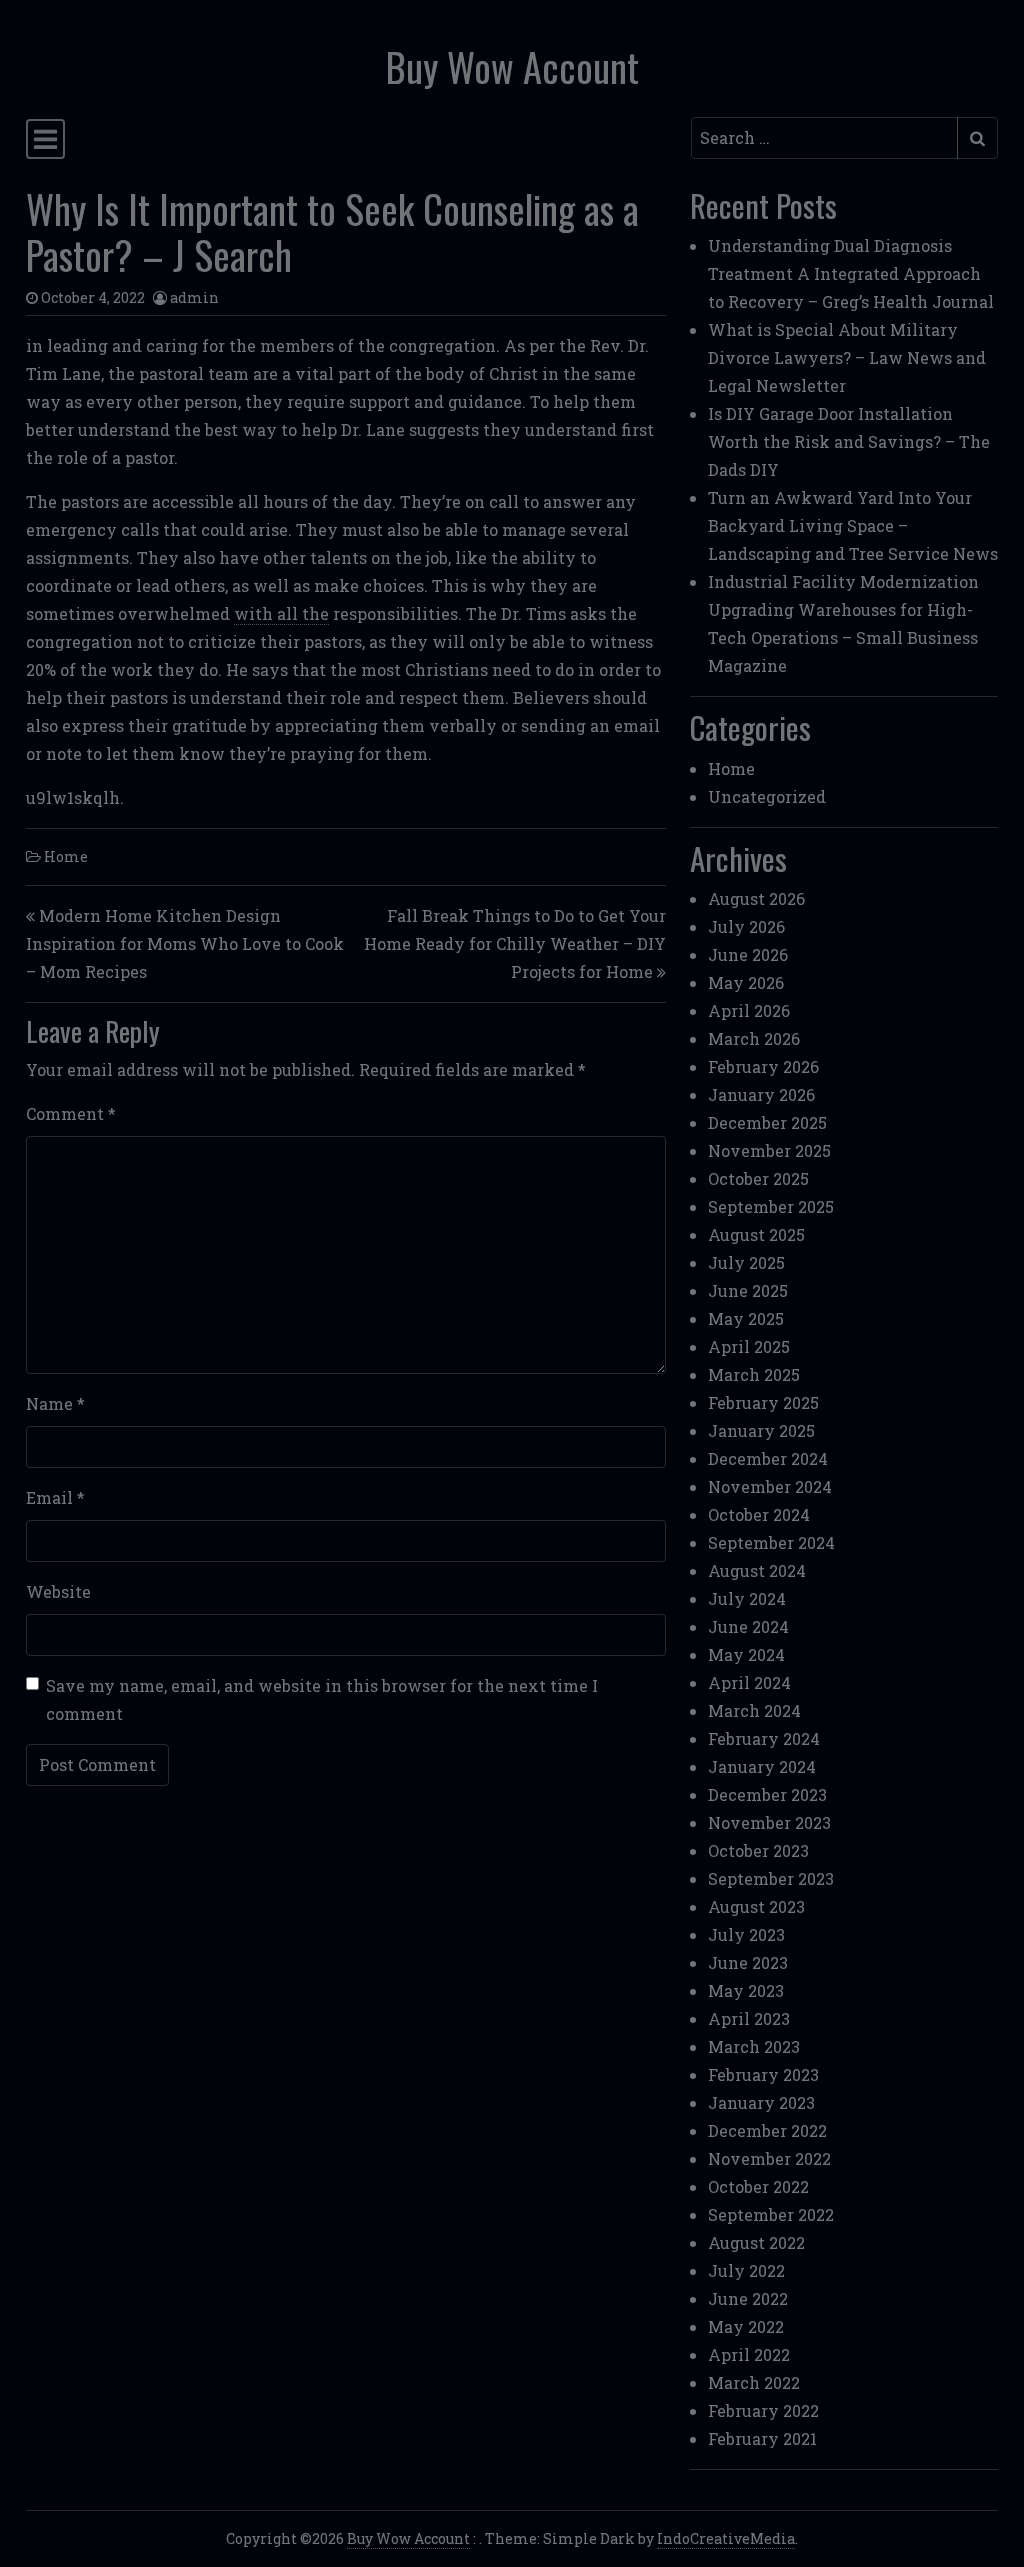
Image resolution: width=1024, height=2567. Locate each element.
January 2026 (761, 1094)
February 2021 (762, 2438)
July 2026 (746, 926)
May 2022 (746, 2326)
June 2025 (748, 1290)
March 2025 (754, 1374)
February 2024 (764, 1738)
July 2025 (746, 1262)
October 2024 (759, 1514)
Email (55, 1497)
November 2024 (770, 1486)
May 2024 (746, 1654)
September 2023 (771, 1878)
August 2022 (756, 2242)
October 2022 (758, 2186)
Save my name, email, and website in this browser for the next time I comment (322, 1699)
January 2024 (762, 1766)
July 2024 (747, 1598)
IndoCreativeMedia (726, 2538)
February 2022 (763, 2410)
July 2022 (746, 2270)
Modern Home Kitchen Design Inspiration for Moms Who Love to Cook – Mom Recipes (185, 943)
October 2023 (758, 1850)
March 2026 (754, 1038)
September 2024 (771, 1542)
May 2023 (746, 1990)
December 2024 (768, 1458)
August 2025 (756, 1234)
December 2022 (767, 2130)
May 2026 (746, 982)
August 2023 (756, 1906)
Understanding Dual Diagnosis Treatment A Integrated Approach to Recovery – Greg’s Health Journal (851, 273)
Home (66, 856)
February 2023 (763, 2074)
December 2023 (767, 1794)
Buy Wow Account (512, 66)
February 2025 (763, 1402)
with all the (281, 613)
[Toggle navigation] (45, 139)
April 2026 (749, 1010)
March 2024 (754, 1710)
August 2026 (756, 898)
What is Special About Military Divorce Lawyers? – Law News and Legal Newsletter (847, 357)
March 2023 (754, 2046)
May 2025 (746, 1318)
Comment (71, 1113)
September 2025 (771, 1206)
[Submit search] (977, 138)
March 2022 (754, 2382)
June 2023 (748, 1962)
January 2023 (761, 2102)
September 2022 (771, 2214)
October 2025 (758, 1178)
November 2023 (769, 1822)
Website (58, 1591)
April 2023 (749, 2018)
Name (55, 1403)
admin (194, 297)
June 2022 (748, 2298)
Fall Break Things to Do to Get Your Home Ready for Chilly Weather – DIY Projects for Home (515, 943)
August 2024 (757, 1570)
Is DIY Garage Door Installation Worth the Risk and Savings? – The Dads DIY (849, 441)
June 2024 (748, 1626)
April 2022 (749, 2354)
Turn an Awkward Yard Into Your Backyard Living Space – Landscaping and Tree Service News (853, 525)
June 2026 (748, 954)
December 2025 (767, 1122)
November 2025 (769, 1150)
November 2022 (769, 2158)
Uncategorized (767, 796)
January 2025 (761, 1430)
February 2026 (763, 1066)
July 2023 (746, 1934)
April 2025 (749, 1346)
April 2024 (749, 1682)
